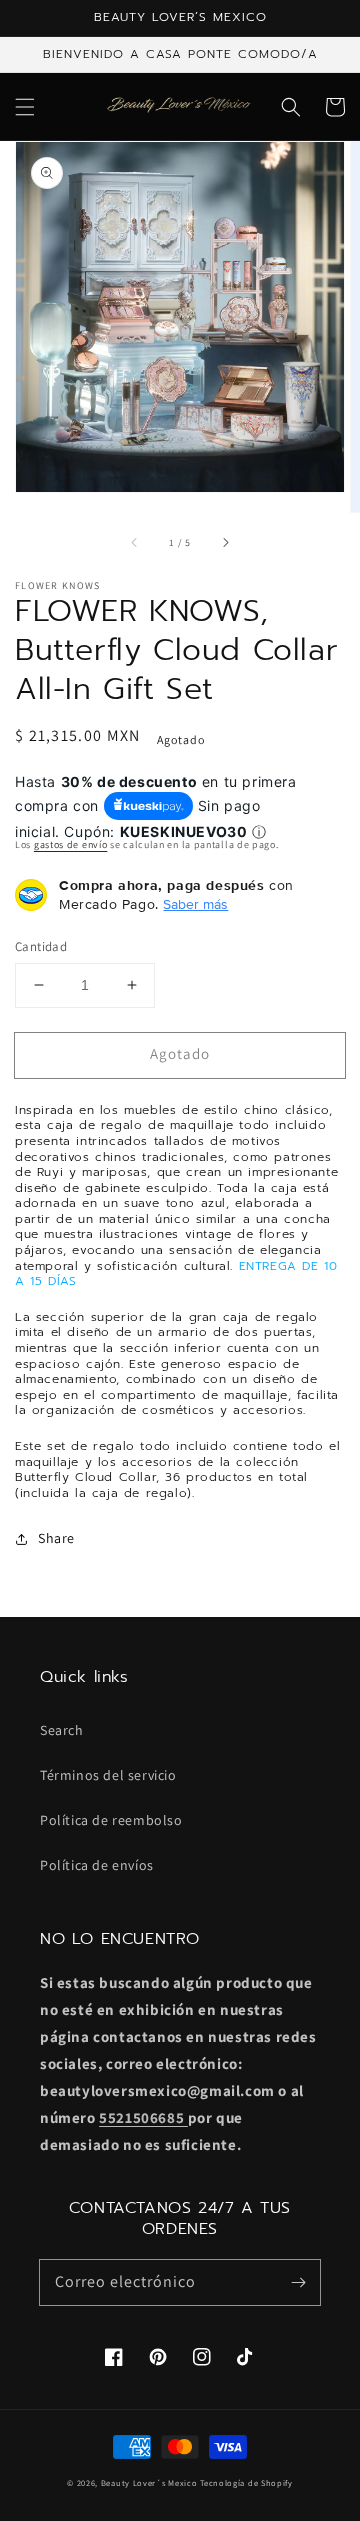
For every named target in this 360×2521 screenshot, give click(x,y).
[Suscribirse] (298, 2282)
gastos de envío (71, 844)
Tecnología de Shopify (246, 2482)
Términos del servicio (108, 1775)
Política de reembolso (111, 1820)
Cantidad (41, 946)
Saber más (195, 904)
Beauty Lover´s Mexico (149, 2482)
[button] (25, 107)
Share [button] (56, 1538)
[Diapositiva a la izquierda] (135, 543)
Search (62, 1730)
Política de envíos (97, 1865)
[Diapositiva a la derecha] (225, 543)
